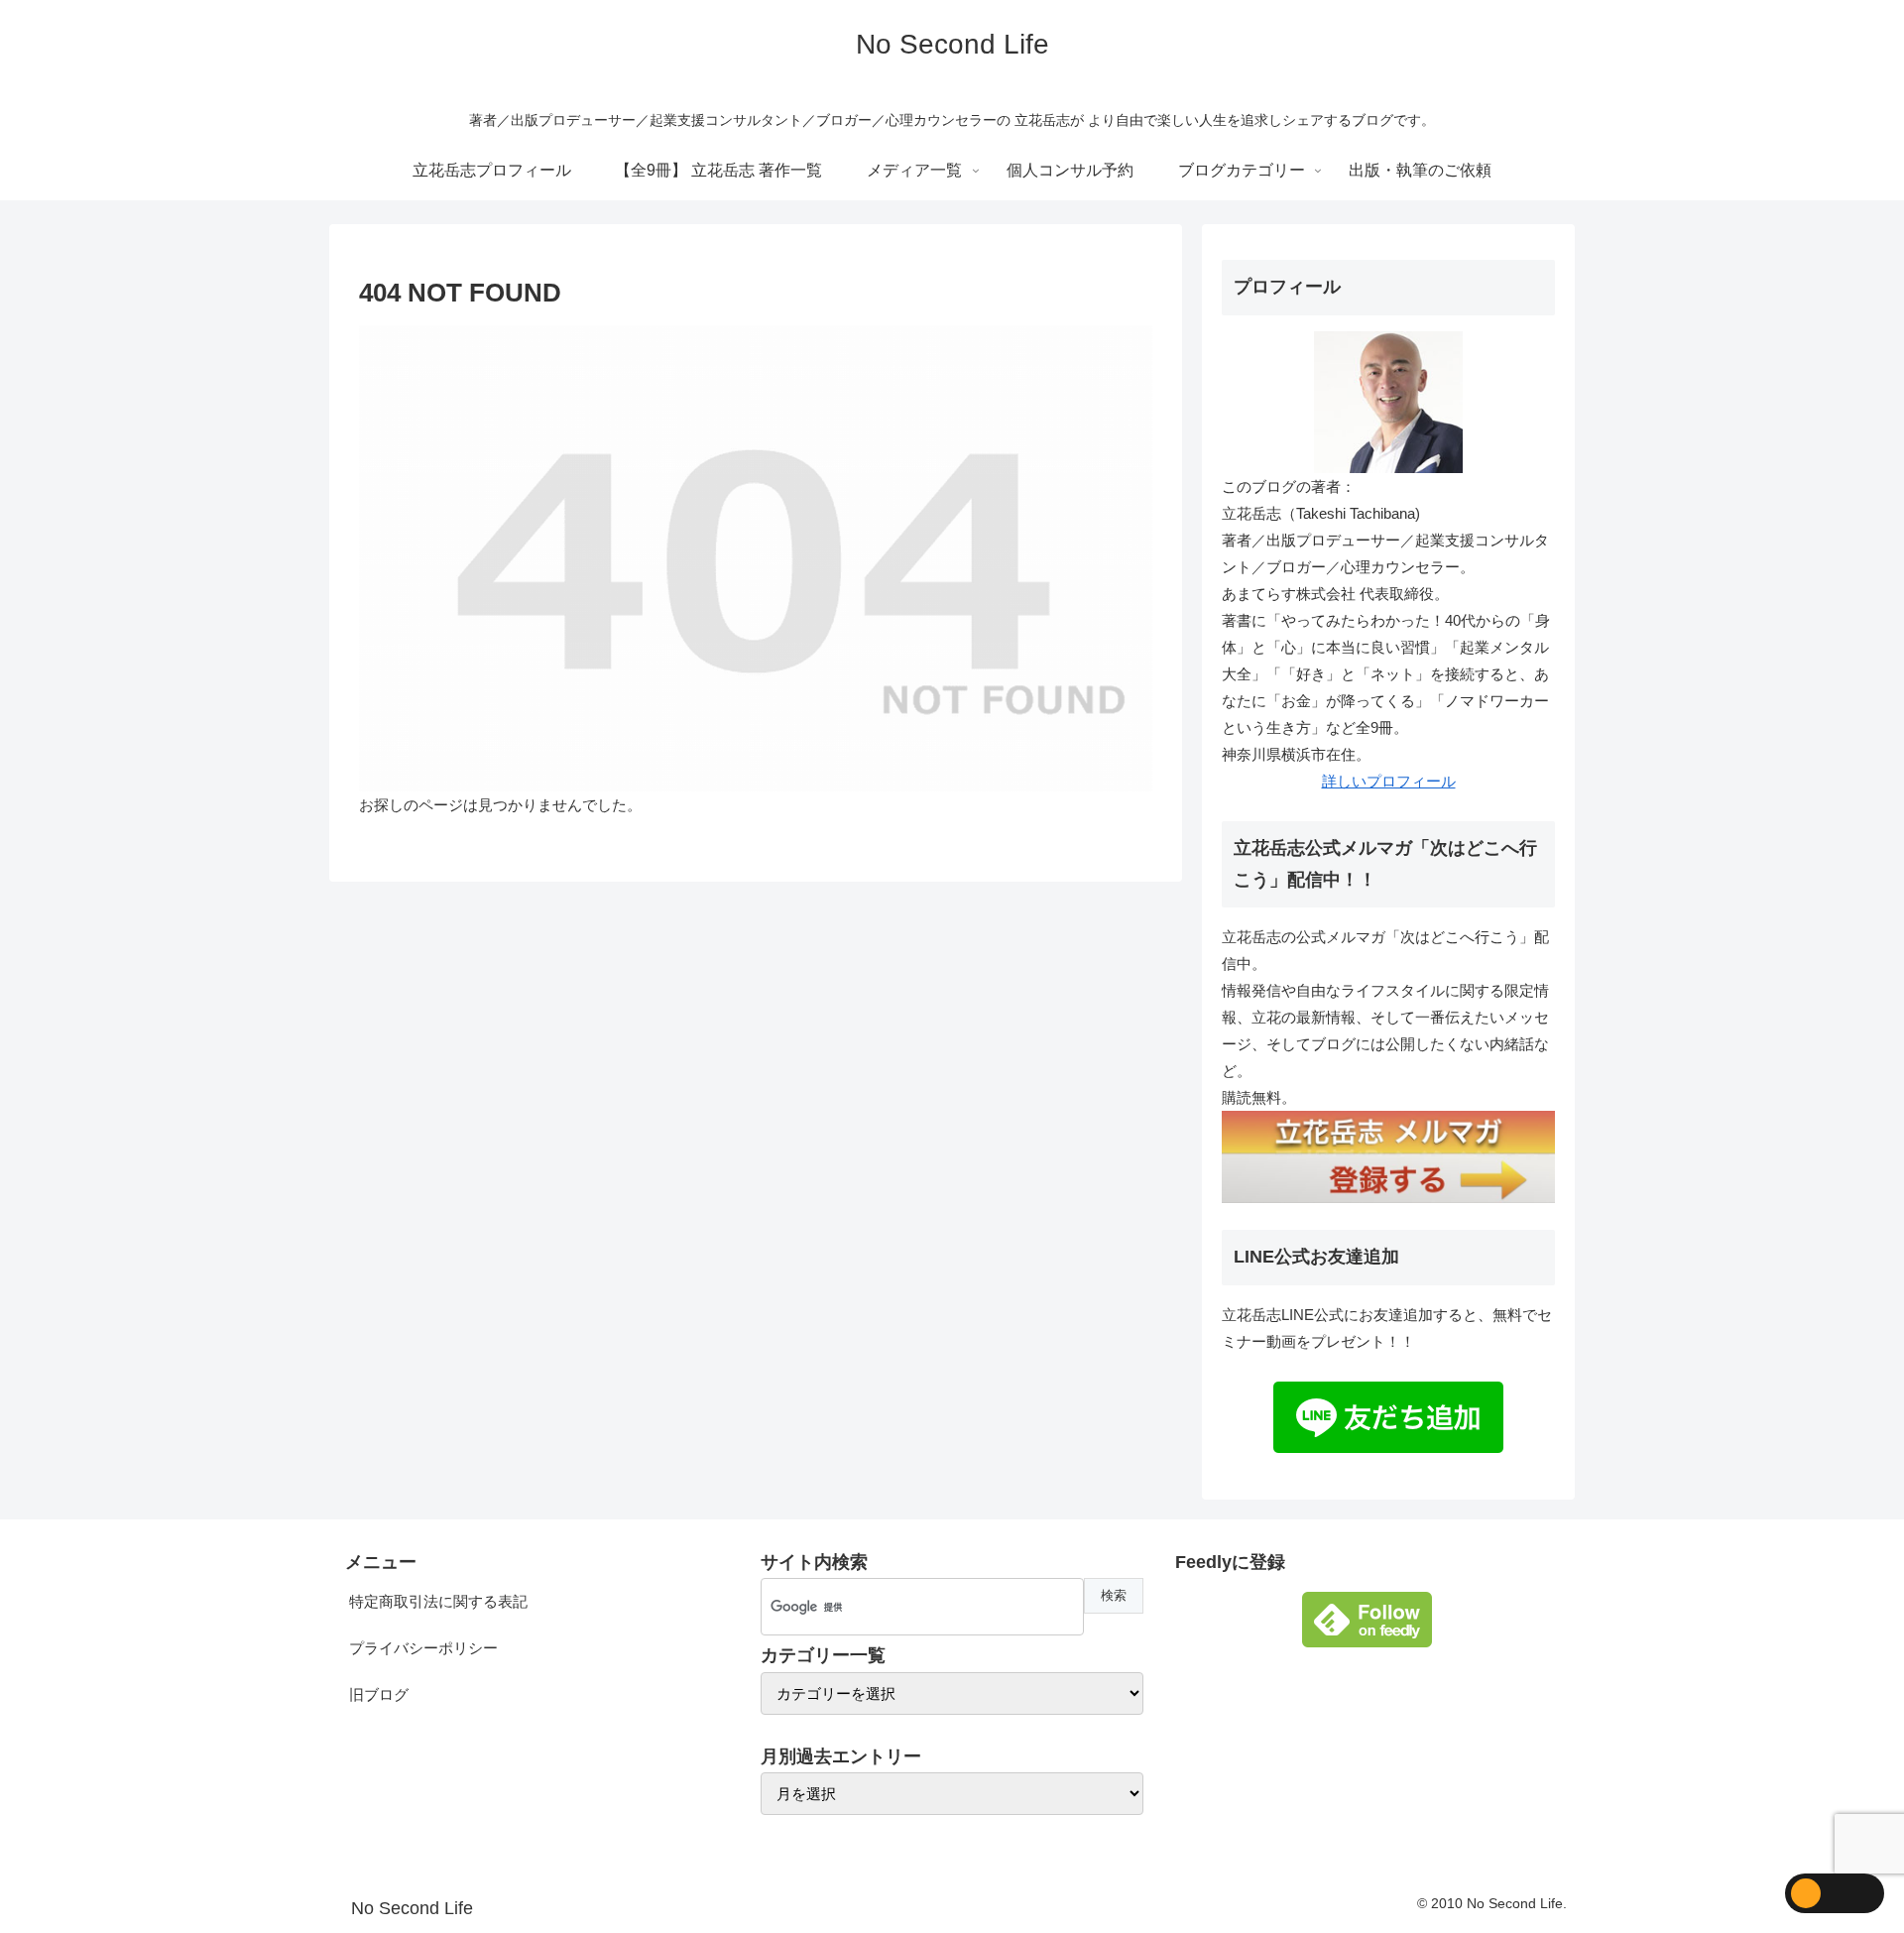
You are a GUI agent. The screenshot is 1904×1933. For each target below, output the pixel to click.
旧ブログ (379, 1694)
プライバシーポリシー (423, 1648)
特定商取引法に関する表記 (438, 1601)
